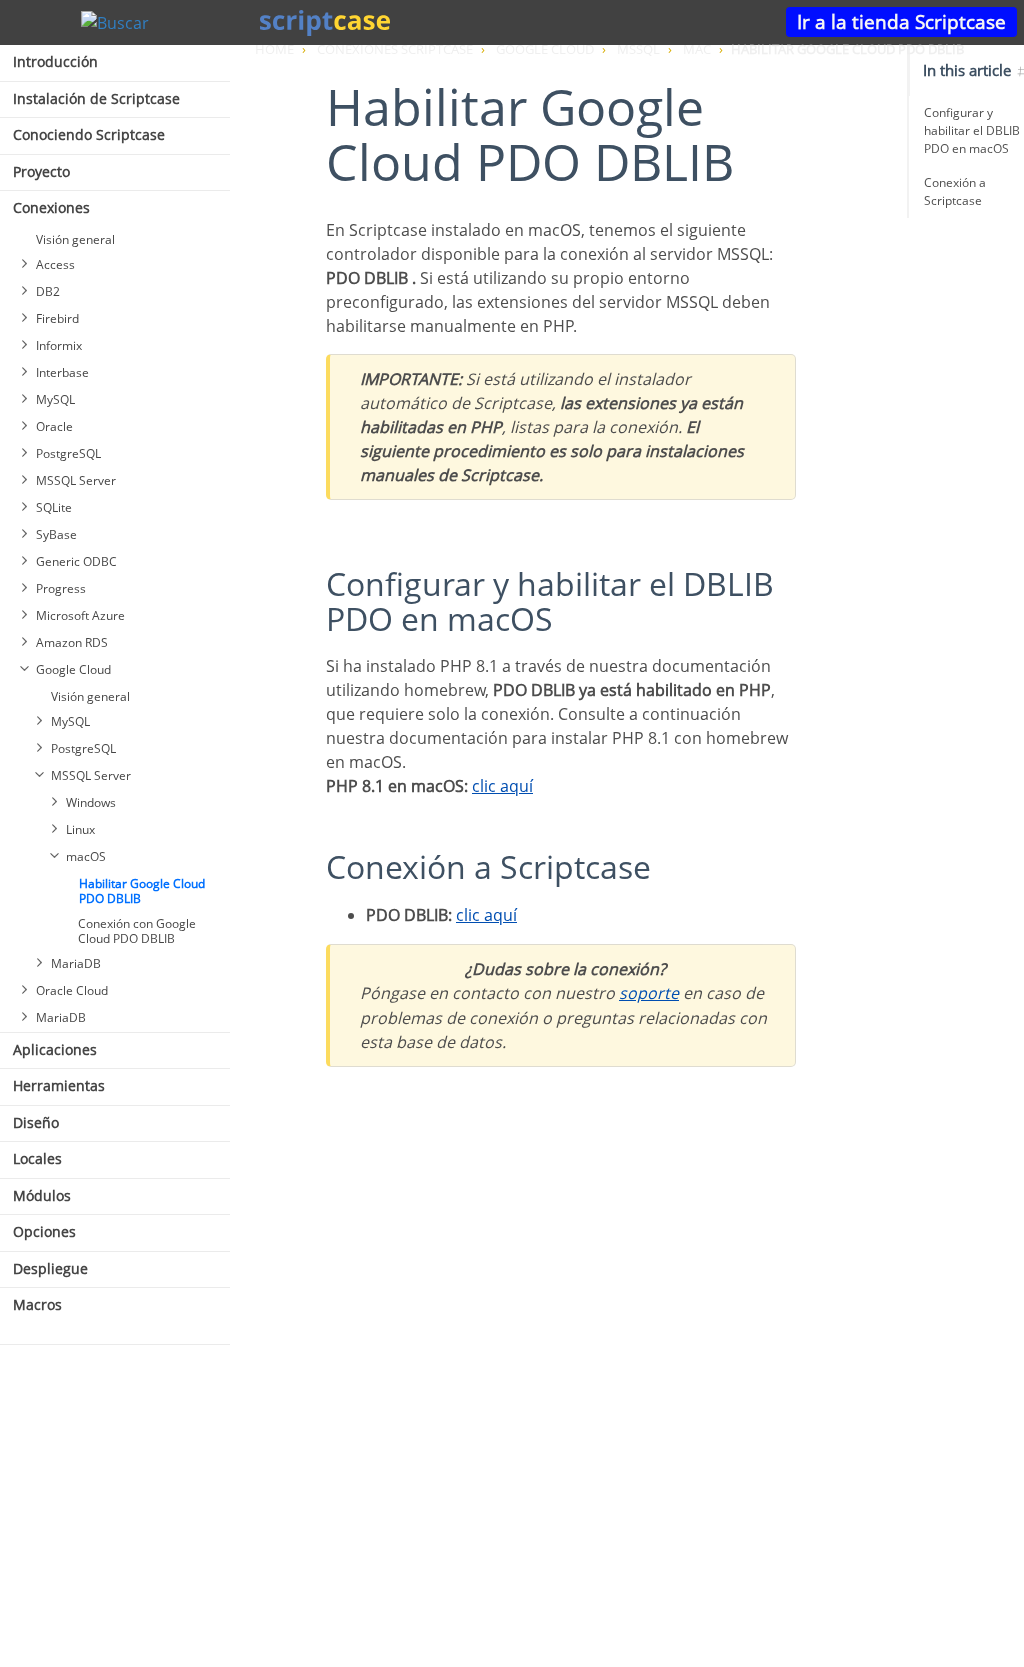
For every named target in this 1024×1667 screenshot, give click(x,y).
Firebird (57, 318)
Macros (37, 1304)
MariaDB (76, 963)
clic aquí (502, 786)
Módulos (42, 1195)
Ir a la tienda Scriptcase (901, 21)
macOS (86, 856)
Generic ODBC (76, 561)
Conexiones (51, 207)
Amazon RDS (72, 642)
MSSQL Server (76, 480)
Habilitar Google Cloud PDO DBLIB (142, 891)
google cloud (545, 49)
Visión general (75, 239)
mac (697, 49)
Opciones (44, 1231)
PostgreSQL (68, 453)
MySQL (55, 399)
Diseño (36, 1122)
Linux (80, 829)
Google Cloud (73, 669)
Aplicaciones (55, 1049)
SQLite (54, 507)
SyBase (56, 534)
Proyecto (41, 171)
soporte (649, 993)
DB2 (48, 291)
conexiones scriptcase (395, 49)
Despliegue (50, 1268)
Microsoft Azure (80, 615)
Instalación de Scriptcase (96, 98)
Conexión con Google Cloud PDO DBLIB (137, 931)
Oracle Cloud (72, 990)
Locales (37, 1158)
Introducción (55, 61)
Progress (61, 588)
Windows (91, 802)
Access (55, 264)
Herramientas (59, 1085)
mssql (638, 49)
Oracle (54, 426)
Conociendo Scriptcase (89, 134)
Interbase (62, 372)
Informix (59, 345)
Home (274, 49)
